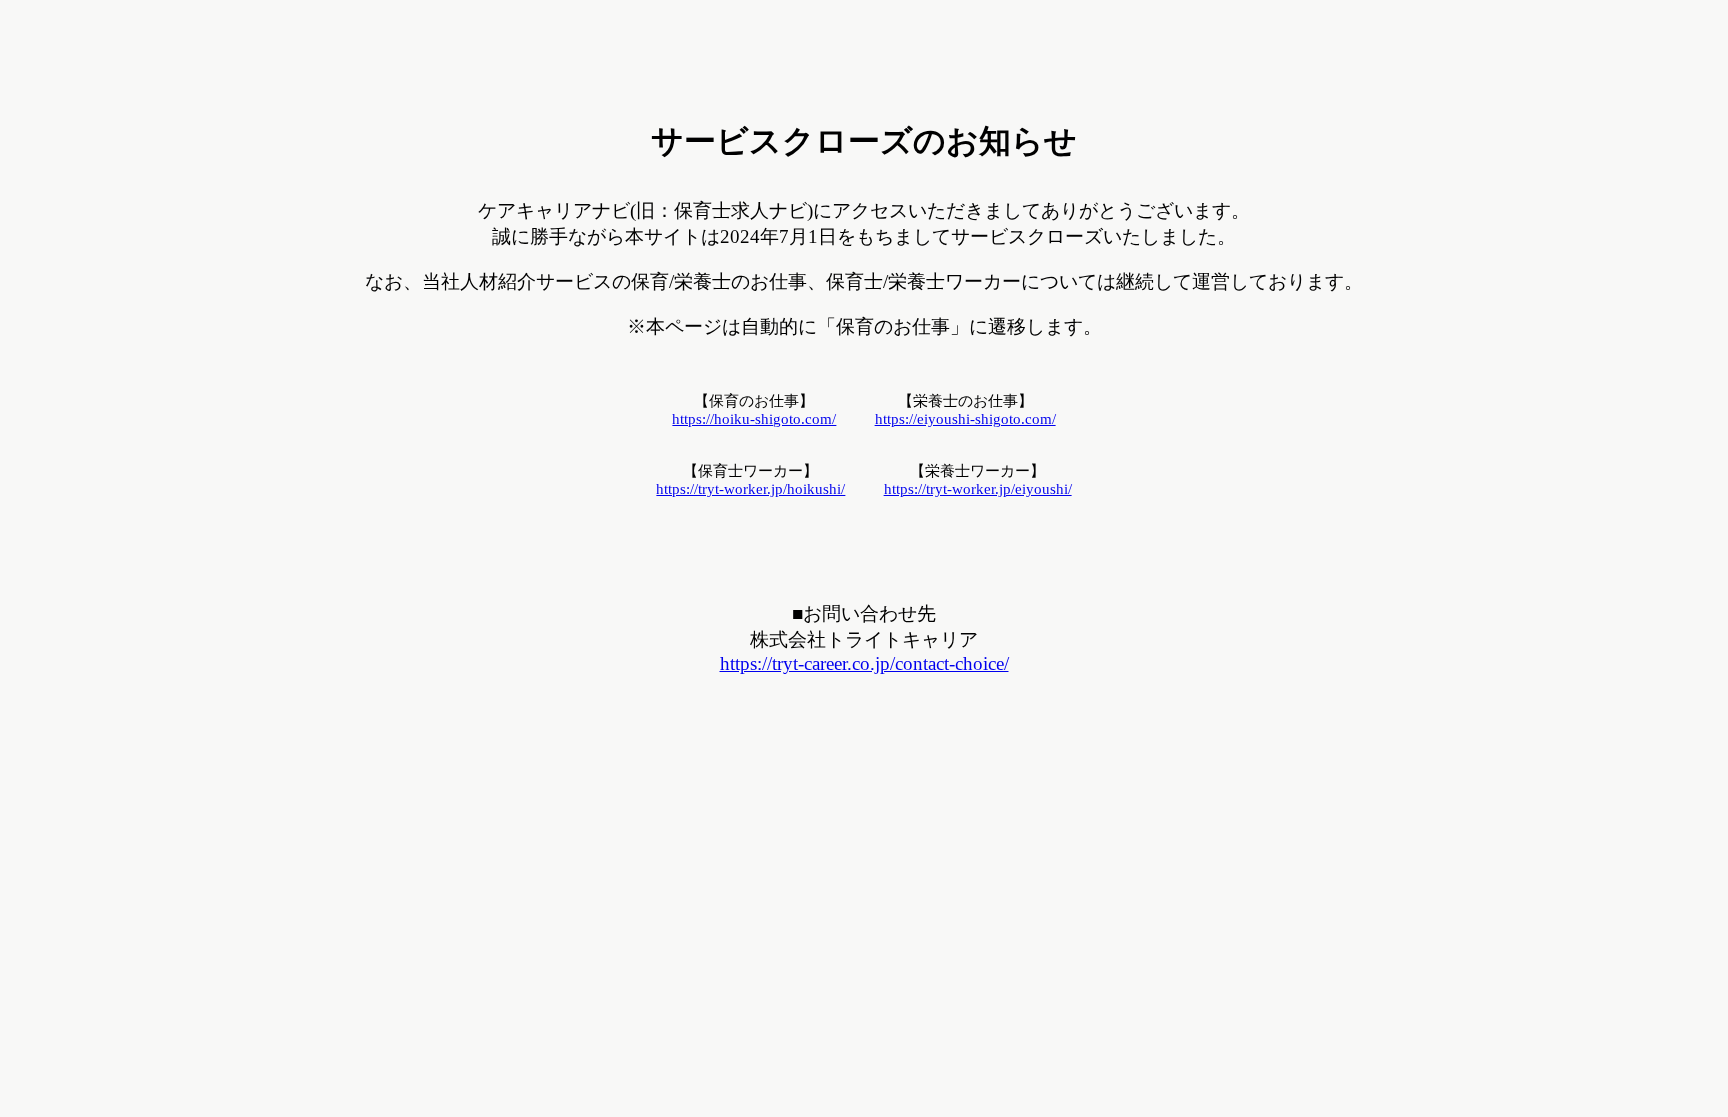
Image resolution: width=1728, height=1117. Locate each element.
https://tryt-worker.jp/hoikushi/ (750, 489)
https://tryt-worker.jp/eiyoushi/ (978, 489)
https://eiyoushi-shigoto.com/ (965, 419)
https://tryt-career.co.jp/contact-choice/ (864, 663)
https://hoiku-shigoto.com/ (754, 419)
